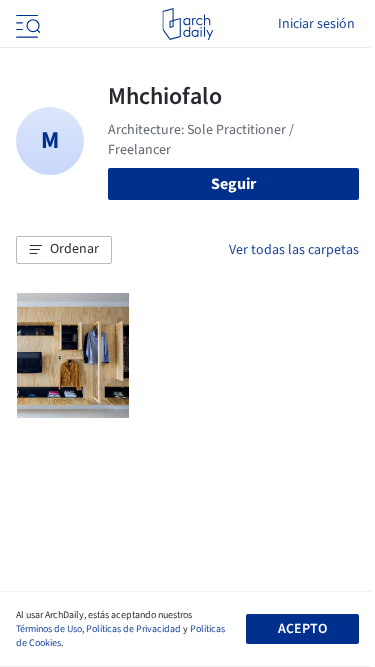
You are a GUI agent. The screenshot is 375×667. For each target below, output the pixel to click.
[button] (64, 250)
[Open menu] (26, 24)
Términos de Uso (49, 629)
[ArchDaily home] (187, 24)
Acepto (302, 629)
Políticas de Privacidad (133, 629)
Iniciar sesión (316, 24)
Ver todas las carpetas (294, 250)
